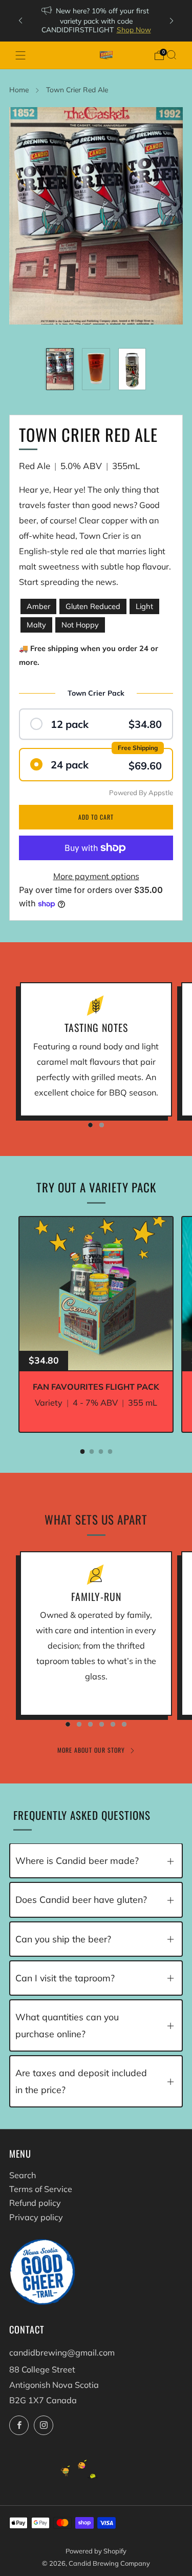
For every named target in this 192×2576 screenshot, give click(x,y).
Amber (38, 606)
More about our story (91, 1750)
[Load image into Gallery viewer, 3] (132, 369)
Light (144, 606)
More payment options (96, 876)
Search (23, 2175)
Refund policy (35, 2203)
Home (19, 89)
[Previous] (20, 21)
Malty (36, 625)
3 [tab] (90, 1724)
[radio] (96, 724)
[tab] (82, 1452)
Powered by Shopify (96, 2551)
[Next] (172, 21)
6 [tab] (124, 1724)
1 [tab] (90, 1125)
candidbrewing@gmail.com (62, 2352)
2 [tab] (102, 1125)
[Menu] (20, 55)
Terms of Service (41, 2189)
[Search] (172, 55)
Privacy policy (36, 2217)
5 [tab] (113, 1724)
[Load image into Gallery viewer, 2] (96, 369)
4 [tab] (102, 1724)
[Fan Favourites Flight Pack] (96, 1294)
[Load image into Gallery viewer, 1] (60, 369)
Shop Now (134, 29)
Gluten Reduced (93, 606)
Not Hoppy (80, 625)
